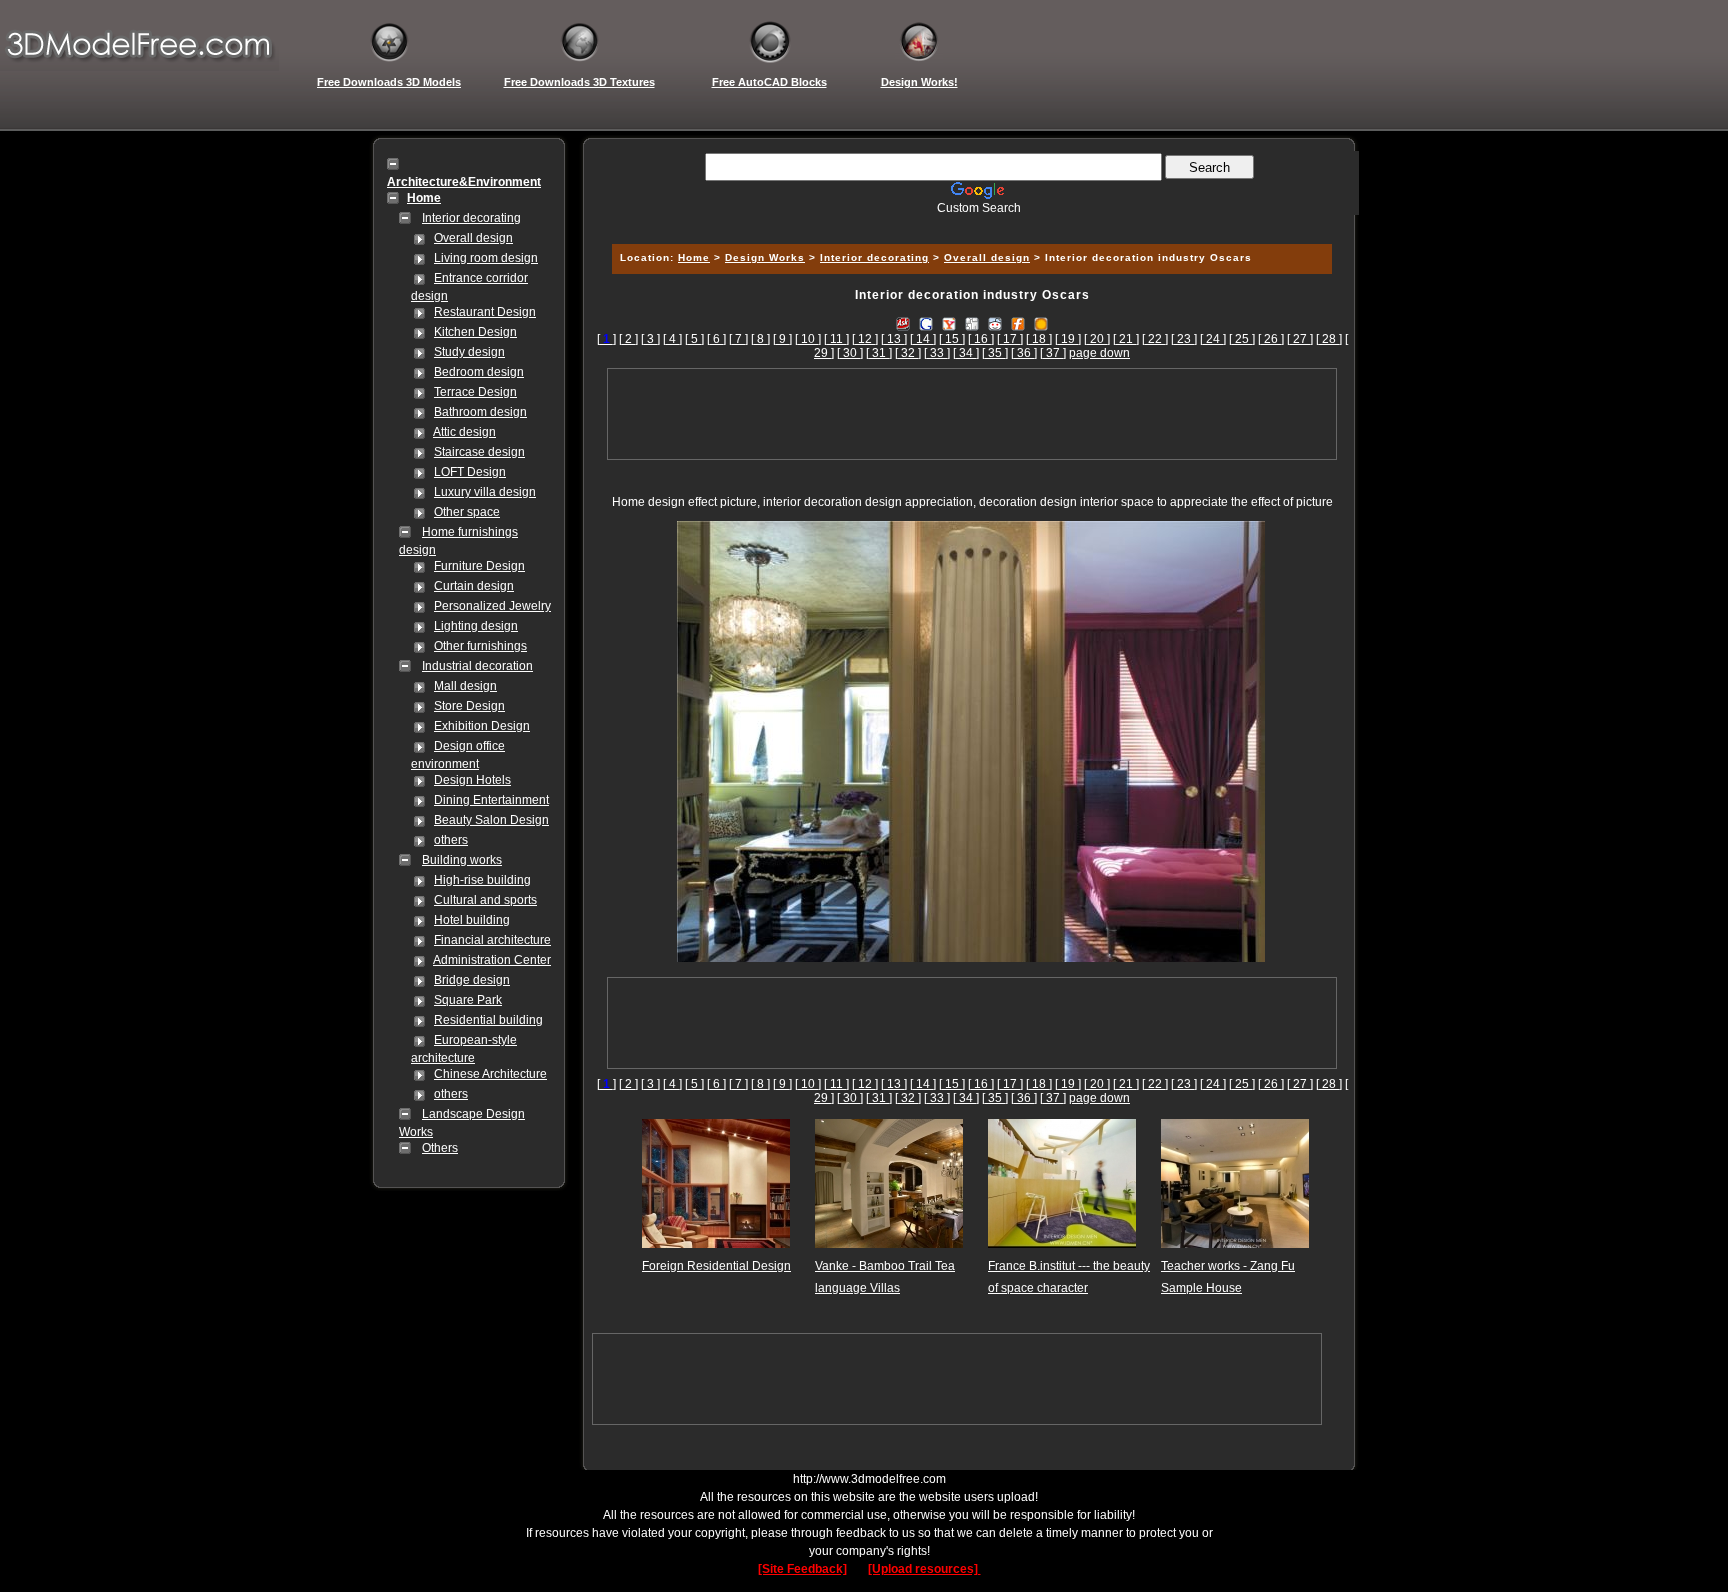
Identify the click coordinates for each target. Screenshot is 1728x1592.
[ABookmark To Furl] (1018, 323)
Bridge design (472, 980)
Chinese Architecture (490, 1074)
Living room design (486, 258)
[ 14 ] (923, 339)
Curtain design (474, 586)
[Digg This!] (972, 323)
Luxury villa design (485, 492)
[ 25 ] (1242, 339)
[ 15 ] (952, 339)
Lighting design (476, 626)
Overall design (473, 238)
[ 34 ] (966, 353)
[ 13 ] (894, 339)
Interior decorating (471, 218)
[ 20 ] (1097, 339)
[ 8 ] (760, 339)
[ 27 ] (1300, 339)
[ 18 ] (1039, 339)
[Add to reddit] (995, 323)
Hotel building (472, 920)
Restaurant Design (485, 312)
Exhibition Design (482, 726)
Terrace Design (475, 392)
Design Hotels (472, 780)
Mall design (465, 686)
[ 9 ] (782, 339)
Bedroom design (479, 372)
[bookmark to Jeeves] (903, 323)
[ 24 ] (1213, 339)
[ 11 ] (836, 339)
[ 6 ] (716, 339)
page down (1099, 353)
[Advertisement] (969, 222)
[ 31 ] (879, 353)
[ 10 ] (808, 339)
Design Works (765, 257)
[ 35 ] (995, 353)
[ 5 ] (694, 339)
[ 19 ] (1068, 339)
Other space (467, 512)
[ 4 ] (672, 339)
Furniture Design (479, 566)
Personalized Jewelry (492, 606)
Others (440, 1148)
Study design (469, 352)
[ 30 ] (850, 353)
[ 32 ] (908, 353)
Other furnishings (480, 646)
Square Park (468, 1000)
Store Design (469, 706)
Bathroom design (480, 412)
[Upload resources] (924, 1569)
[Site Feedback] (802, 1569)
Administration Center (492, 960)
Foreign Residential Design (716, 1266)
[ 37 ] (1053, 353)
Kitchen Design (475, 332)
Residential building (488, 1020)
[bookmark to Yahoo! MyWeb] (949, 323)
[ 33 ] (937, 353)
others (451, 840)
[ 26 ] (1271, 339)
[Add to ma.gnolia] (1041, 323)
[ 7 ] (738, 339)
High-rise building (482, 880)
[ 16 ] (981, 339)
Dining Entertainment (491, 800)
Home (694, 257)
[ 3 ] (650, 339)
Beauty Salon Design (491, 820)
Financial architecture (492, 940)
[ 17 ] (1010, 339)
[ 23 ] (1184, 339)
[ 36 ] (1024, 353)
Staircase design (479, 452)
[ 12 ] (865, 339)
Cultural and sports (485, 900)
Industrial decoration (477, 666)
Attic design (464, 432)
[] (606, 339)
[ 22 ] (1155, 339)
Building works (462, 860)
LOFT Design (470, 472)
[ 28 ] (1329, 339)
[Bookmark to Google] (926, 323)
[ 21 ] (1126, 339)
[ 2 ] (628, 339)
